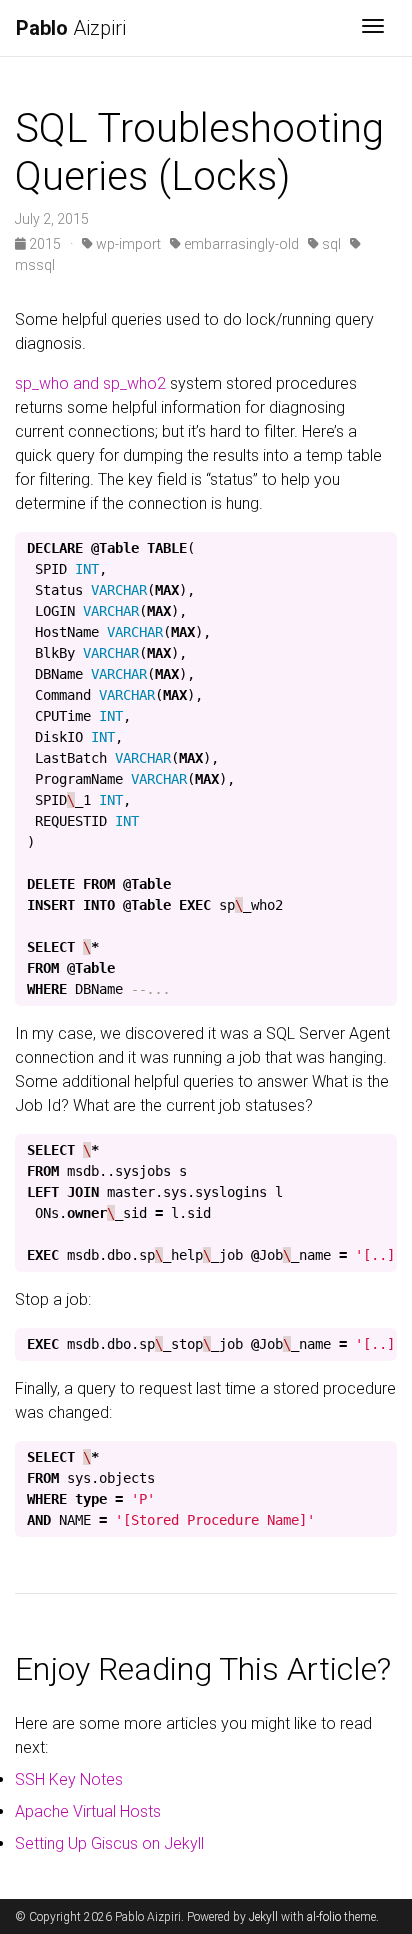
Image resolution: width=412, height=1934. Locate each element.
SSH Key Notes (69, 1779)
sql (330, 244)
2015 (45, 244)
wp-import (127, 244)
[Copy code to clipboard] (377, 553)
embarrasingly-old (240, 244)
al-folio (324, 1917)
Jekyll (263, 1917)
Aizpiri (71, 28)
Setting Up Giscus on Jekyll (109, 1843)
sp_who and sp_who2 (90, 383)
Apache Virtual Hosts (88, 1811)
